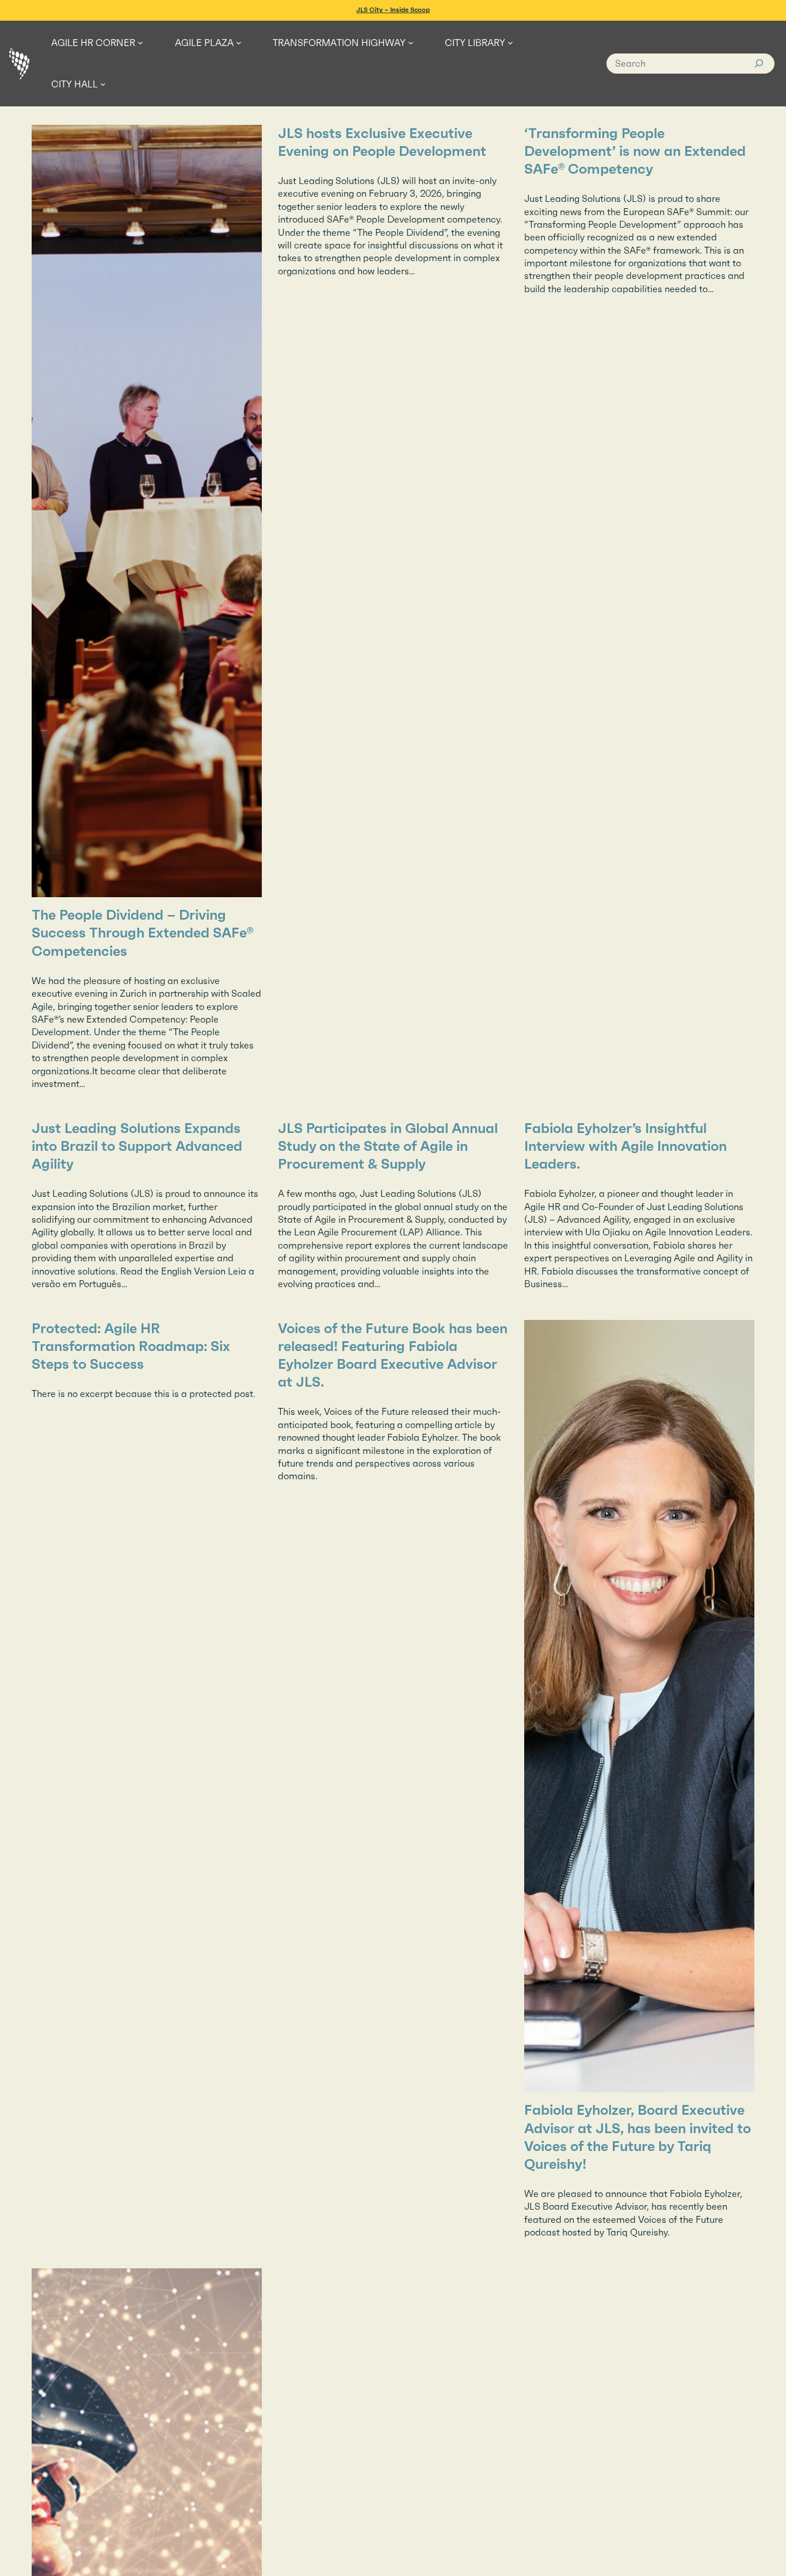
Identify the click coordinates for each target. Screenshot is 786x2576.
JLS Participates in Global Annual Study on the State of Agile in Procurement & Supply (388, 1146)
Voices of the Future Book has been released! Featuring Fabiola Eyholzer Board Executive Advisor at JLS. (393, 1356)
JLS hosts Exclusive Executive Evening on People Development (382, 142)
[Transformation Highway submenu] (411, 43)
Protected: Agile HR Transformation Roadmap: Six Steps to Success (131, 1346)
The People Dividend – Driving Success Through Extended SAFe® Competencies (142, 933)
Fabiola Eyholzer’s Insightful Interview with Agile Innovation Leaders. (625, 1146)
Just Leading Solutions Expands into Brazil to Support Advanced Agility (137, 1146)
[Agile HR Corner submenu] (140, 43)
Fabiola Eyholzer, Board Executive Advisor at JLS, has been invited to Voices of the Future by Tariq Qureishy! (638, 2137)
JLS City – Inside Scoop (393, 10)
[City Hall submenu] (103, 84)
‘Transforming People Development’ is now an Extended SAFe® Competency (635, 151)
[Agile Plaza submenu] (239, 43)
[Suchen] (759, 64)
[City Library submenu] (510, 43)
